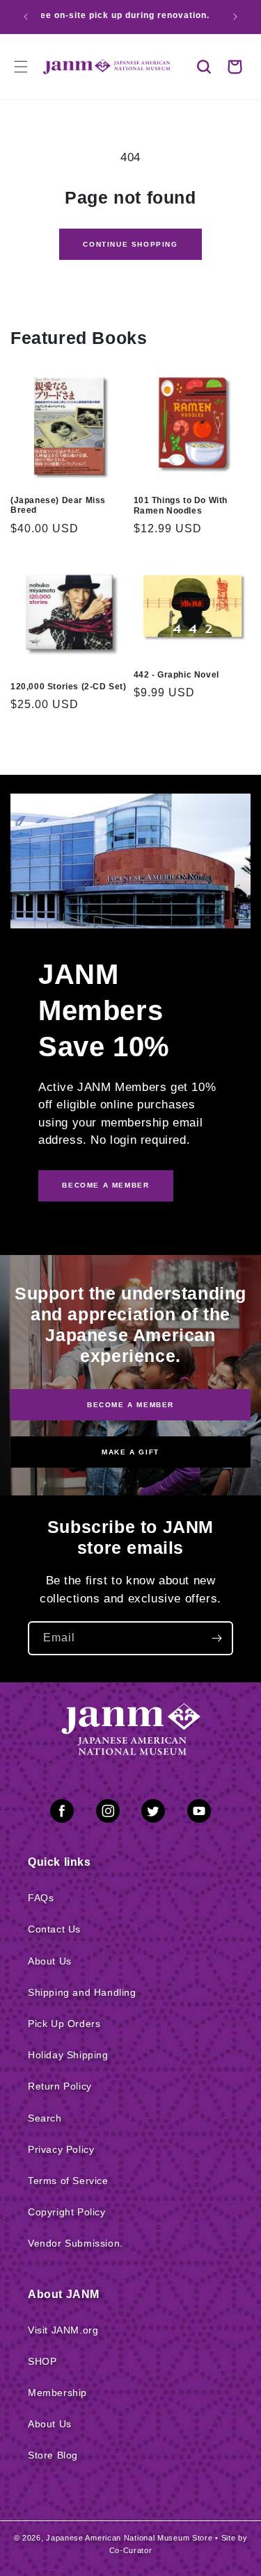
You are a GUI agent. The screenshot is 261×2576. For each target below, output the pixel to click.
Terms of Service (68, 2181)
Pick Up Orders (64, 2024)
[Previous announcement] (26, 17)
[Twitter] (153, 1814)
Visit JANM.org (63, 2330)
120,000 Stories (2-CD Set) (69, 687)
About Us (50, 1961)
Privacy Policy (61, 2149)
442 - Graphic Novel (176, 675)
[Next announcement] (235, 17)
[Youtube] (199, 1814)
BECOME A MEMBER (105, 1185)
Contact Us (54, 1929)
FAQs (41, 1898)
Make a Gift (130, 1452)
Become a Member (130, 1404)
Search (45, 2118)
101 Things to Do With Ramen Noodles (181, 505)
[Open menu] (21, 67)
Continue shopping (130, 244)
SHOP (42, 2361)
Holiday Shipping (68, 2055)
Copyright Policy (67, 2212)
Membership (57, 2393)
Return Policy (60, 2086)
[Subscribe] (216, 1638)
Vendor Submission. (76, 2243)
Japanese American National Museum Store (129, 2538)
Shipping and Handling (82, 1992)
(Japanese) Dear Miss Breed (58, 505)
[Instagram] (108, 1814)
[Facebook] (62, 1814)
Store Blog (53, 2455)
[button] (204, 67)
